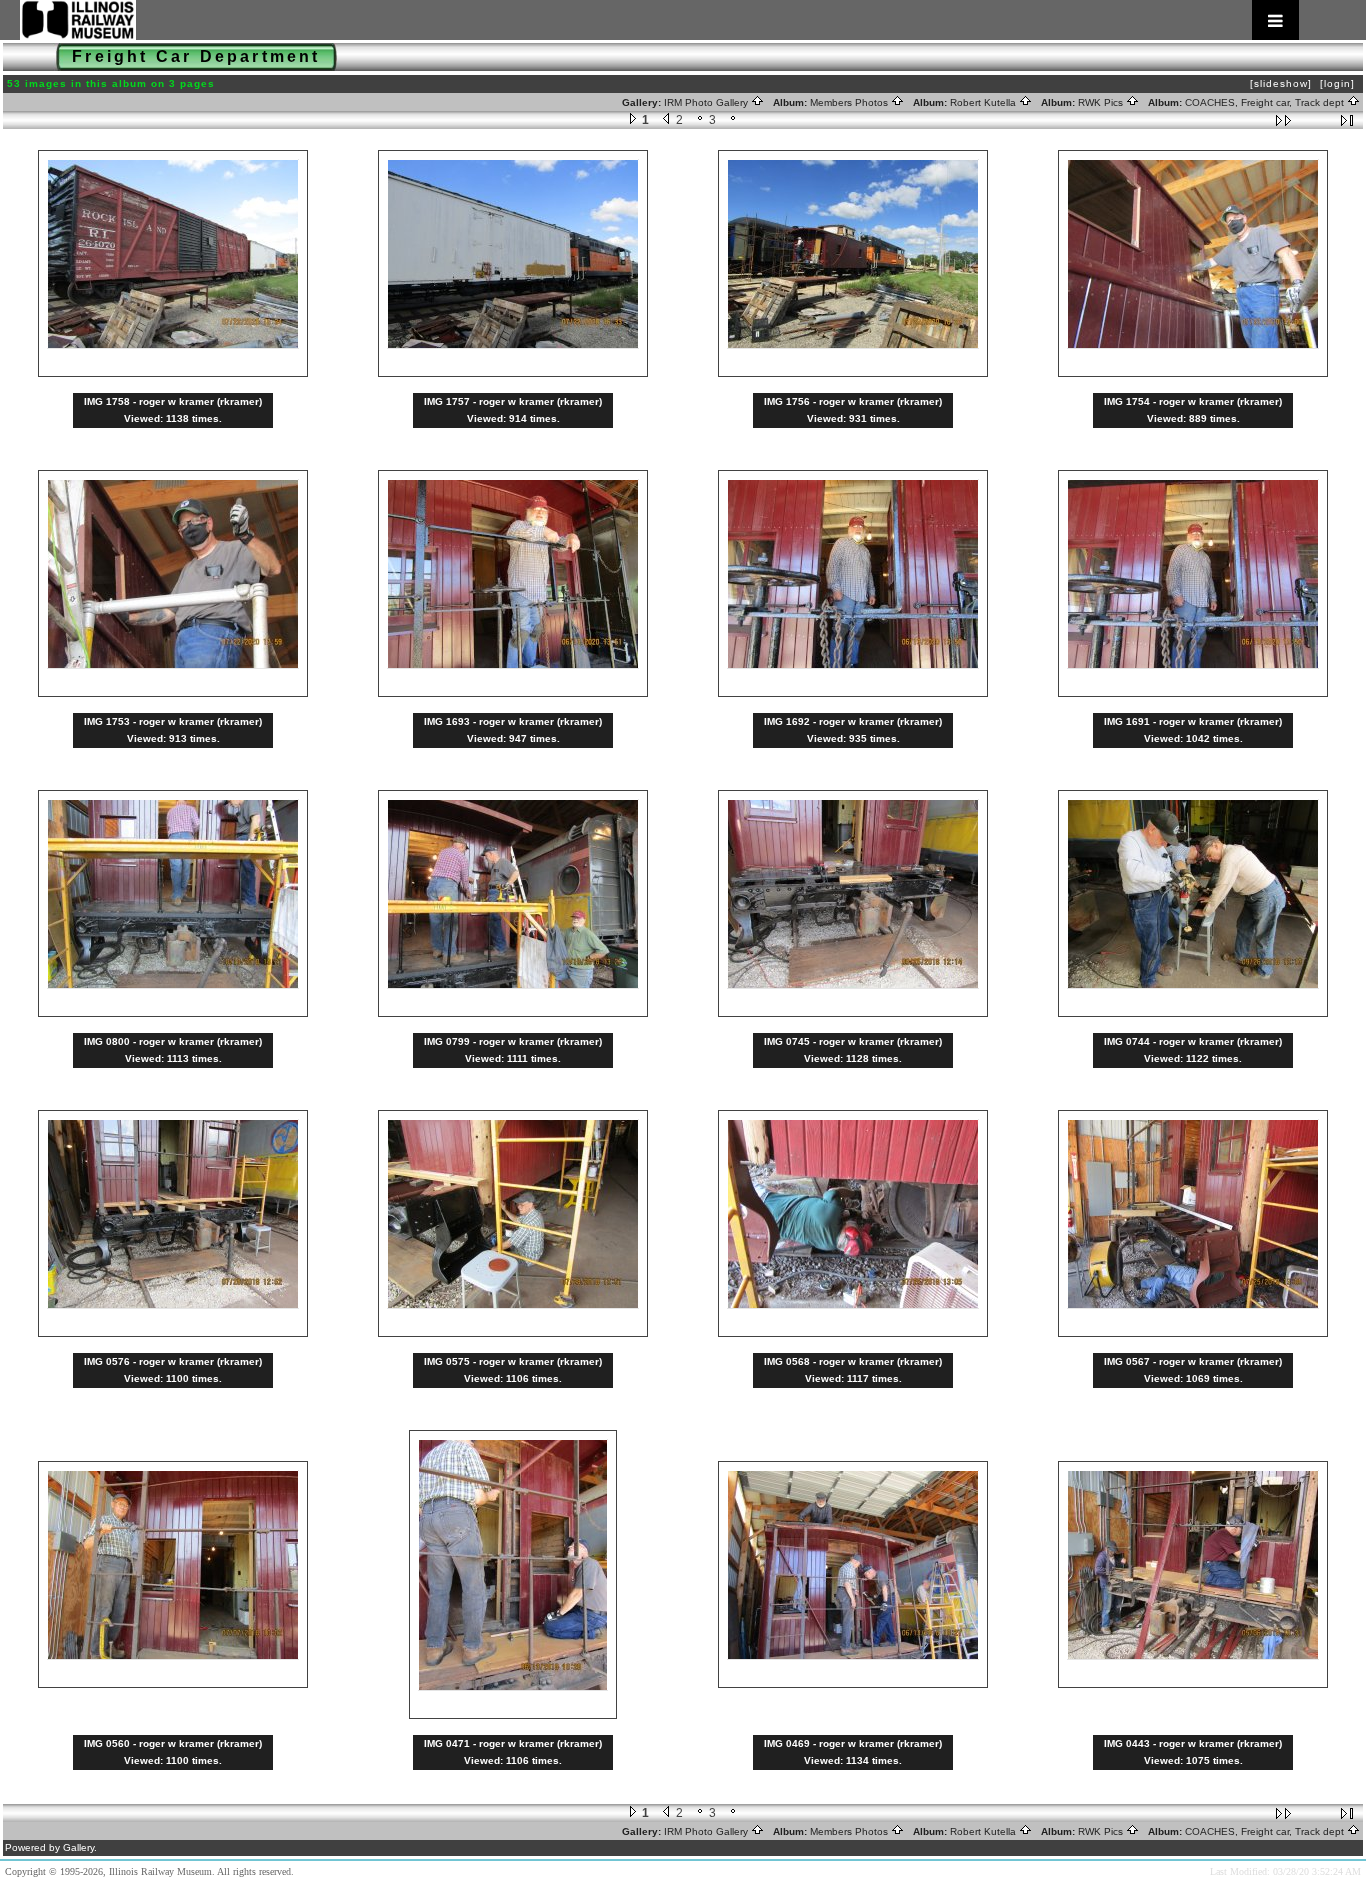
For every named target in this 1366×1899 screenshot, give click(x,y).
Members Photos (850, 102)
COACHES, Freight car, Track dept (1266, 102)
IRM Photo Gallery (707, 102)
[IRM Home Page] (659, 20)
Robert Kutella (984, 102)
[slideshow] (1281, 83)
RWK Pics (1102, 102)
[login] (1337, 83)
